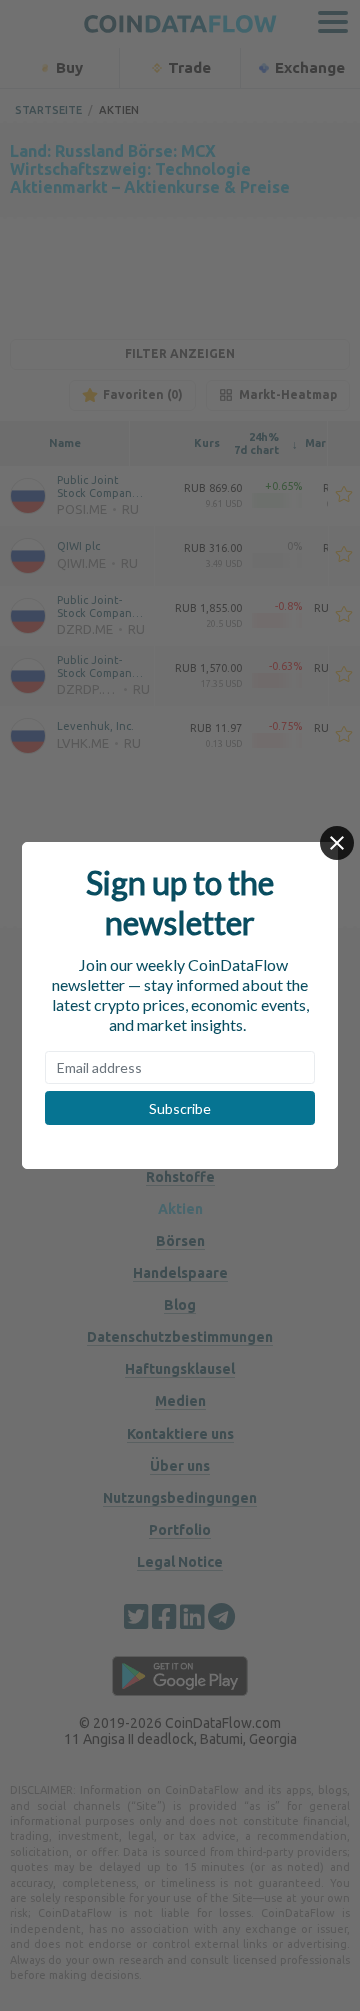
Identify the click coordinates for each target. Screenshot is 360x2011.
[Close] (337, 843)
